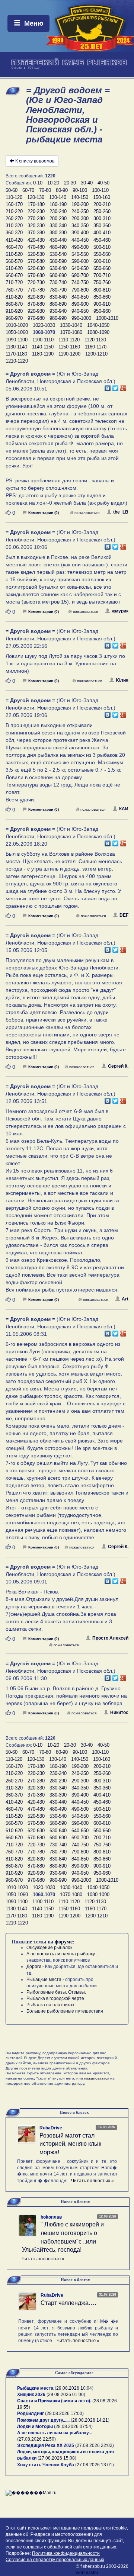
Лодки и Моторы (35, 2427)
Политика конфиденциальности (66, 2553)
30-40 (87, 183)
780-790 (58, 290)
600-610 (102, 261)
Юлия (122, 680)
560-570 (14, 261)
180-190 (58, 204)
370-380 (36, 233)
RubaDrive (51, 2128)
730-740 (58, 282)
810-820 (14, 297)
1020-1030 (44, 325)
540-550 (80, 254)
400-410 (102, 233)
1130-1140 (16, 347)
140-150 (80, 197)
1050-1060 (17, 332)
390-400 (80, 233)
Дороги (34, 1966)
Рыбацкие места (44, 1980)
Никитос (119, 1712)
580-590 (58, 261)
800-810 (102, 290)
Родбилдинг (31, 2413)
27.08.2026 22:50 (36, 2439)
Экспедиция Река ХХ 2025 (46, 2445)
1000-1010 (107, 318)
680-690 (58, 275)
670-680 (36, 275)
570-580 (36, 261)
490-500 (80, 247)
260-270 (14, 218)
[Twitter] (116, 386)
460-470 (14, 247)
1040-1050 (98, 325)
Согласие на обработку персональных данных (55, 2560)
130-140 (58, 197)
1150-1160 (69, 347)
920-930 (36, 311)
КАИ (124, 809)
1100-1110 (43, 340)
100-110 (100, 190)
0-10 (38, 183)
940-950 (80, 311)
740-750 (80, 282)
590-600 (80, 261)
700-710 (102, 275)
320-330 (36, 226)
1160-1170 (96, 347)
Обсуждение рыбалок (49, 1948)
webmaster (87, 2573)
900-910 (102, 304)
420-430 (36, 240)
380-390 (58, 233)
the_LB (121, 512)
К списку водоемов (35, 161)
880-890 (58, 304)
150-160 (102, 197)
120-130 (36, 197)
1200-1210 (96, 354)
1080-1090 (98, 332)
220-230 (36, 211)
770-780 (36, 290)
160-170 (14, 204)
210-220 (14, 211)
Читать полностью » (92, 2181)
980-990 (58, 318)
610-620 (14, 268)
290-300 (80, 218)
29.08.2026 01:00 (66, 2395)
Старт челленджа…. (68, 2303)
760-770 (14, 290)
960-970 (14, 318)
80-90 (62, 190)
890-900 (80, 304)
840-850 (80, 297)
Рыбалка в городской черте (55, 1998)
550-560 (102, 254)
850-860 (102, 297)
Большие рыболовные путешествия (65, 2011)
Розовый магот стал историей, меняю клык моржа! (70, 2144)
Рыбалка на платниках (50, 2005)
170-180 (36, 204)
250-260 (102, 211)
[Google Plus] (123, 386)
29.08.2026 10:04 (74, 2388)
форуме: (65, 1942)
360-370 (14, 233)
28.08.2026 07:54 (73, 2427)
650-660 (102, 268)
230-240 (58, 211)
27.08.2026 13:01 (95, 2465)
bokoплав (51, 2217)
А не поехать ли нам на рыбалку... (62, 1954)
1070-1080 (71, 332)
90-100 (80, 190)
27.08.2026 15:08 (57, 2458)
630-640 (58, 268)
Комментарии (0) (44, 513)
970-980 (36, 318)
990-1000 (81, 318)
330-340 (58, 226)
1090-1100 (17, 340)
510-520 (14, 254)
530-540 (58, 254)
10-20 (53, 183)
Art (125, 1299)
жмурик (120, 611)
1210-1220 (17, 361)
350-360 (102, 226)
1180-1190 (43, 354)
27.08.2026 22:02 (95, 2445)
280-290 (58, 218)
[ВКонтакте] (108, 386)
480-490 (58, 247)
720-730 (36, 282)
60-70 (28, 190)
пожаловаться (87, 513)
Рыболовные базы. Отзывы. (56, 1992)
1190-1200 (69, 354)
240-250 (80, 211)
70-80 (45, 190)
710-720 (14, 282)
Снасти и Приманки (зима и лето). (54, 2401)
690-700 (80, 275)
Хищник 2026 (31, 2395)
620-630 (36, 268)
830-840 (58, 297)
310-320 (14, 226)
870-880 (36, 304)
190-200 (80, 204)
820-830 (36, 297)
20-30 (70, 183)
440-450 (80, 240)
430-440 (58, 240)
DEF (124, 915)
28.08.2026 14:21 (90, 2420)
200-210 (102, 204)
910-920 (14, 311)
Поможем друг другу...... (43, 2420)
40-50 (103, 183)
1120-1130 (95, 340)
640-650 (80, 268)
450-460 (102, 240)
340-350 (80, 226)
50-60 (12, 190)
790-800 (80, 290)
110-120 (14, 197)
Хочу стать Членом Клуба (46, 2465)
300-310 (102, 218)
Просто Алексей (110, 1638)
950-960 (102, 311)
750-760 (102, 282)
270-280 (36, 218)
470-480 (36, 247)
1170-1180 (16, 354)
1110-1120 (69, 340)
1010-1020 (17, 325)
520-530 (36, 254)
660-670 (14, 275)
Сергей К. (118, 1066)
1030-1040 (71, 325)
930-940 (58, 311)
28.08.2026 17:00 (64, 2413)
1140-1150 (43, 347)
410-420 (14, 240)
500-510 (102, 247)
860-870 (14, 304)
